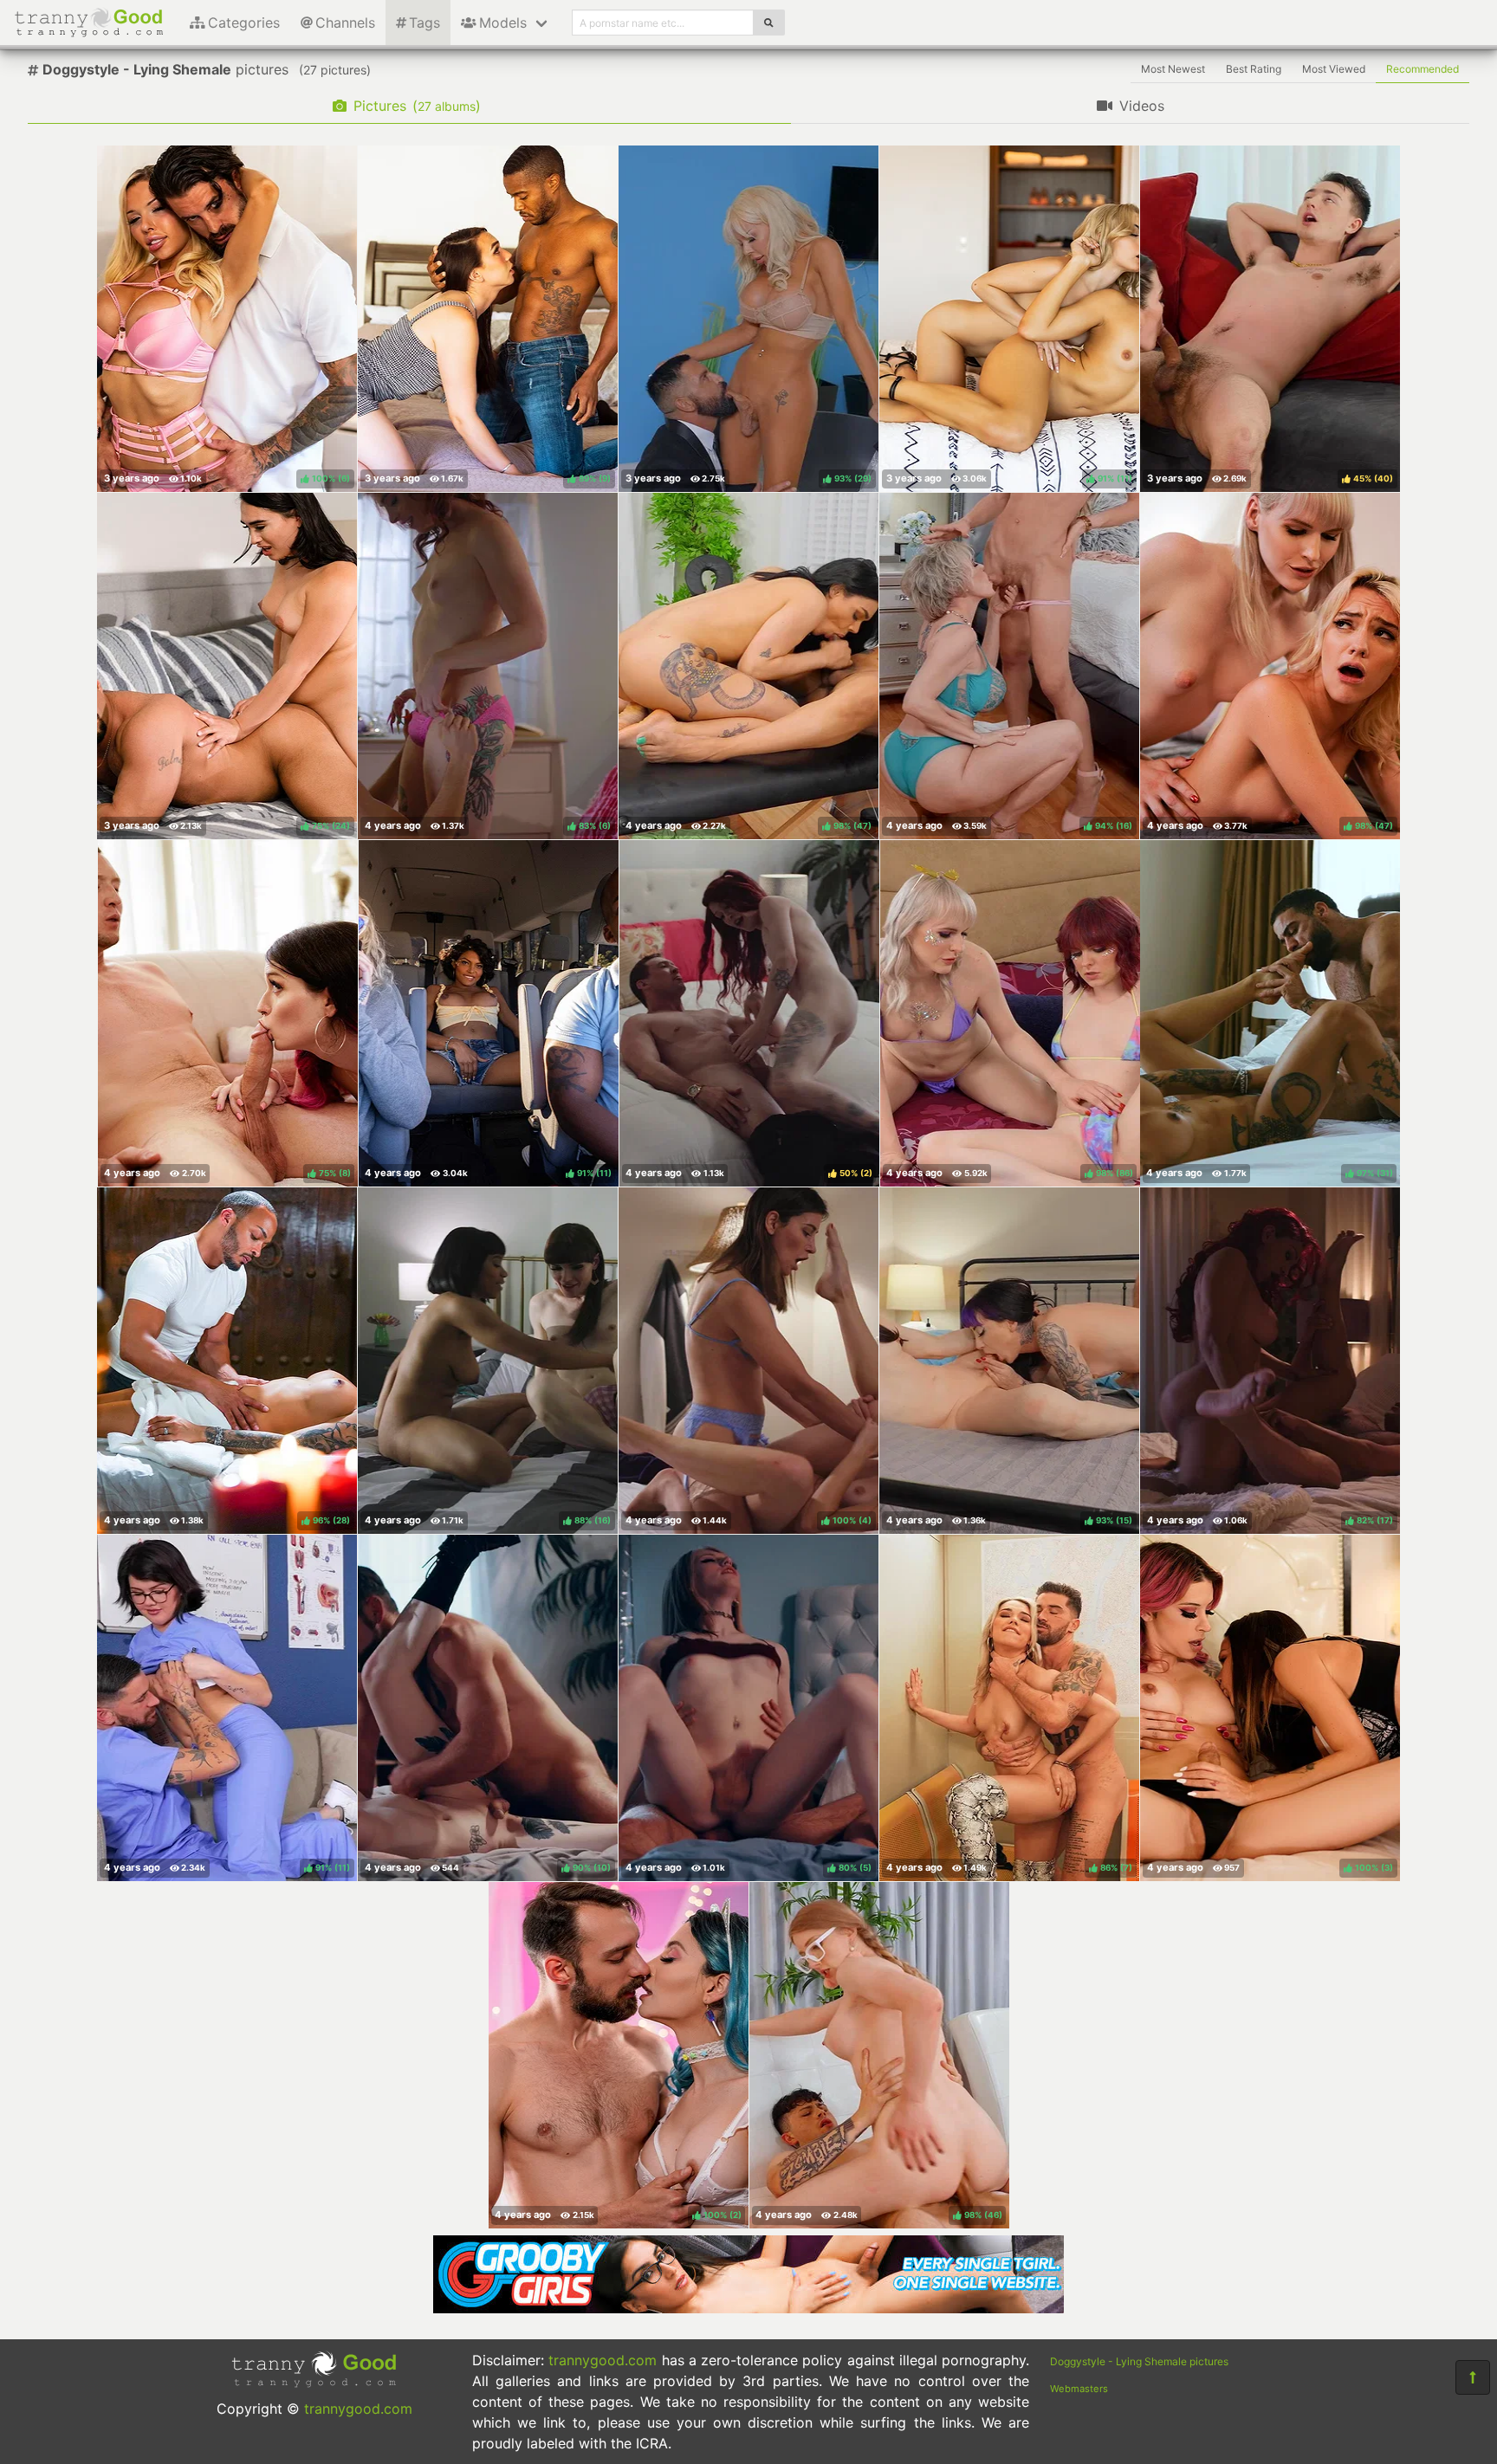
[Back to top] (1473, 2377)
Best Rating (1254, 69)
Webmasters (1079, 2389)
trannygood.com (358, 2409)
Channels (345, 23)
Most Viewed (1334, 69)
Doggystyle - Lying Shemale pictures (1139, 2361)
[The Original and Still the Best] (748, 2308)
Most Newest (1173, 69)
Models (503, 23)
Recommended (1422, 69)
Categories (244, 23)
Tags (424, 23)
